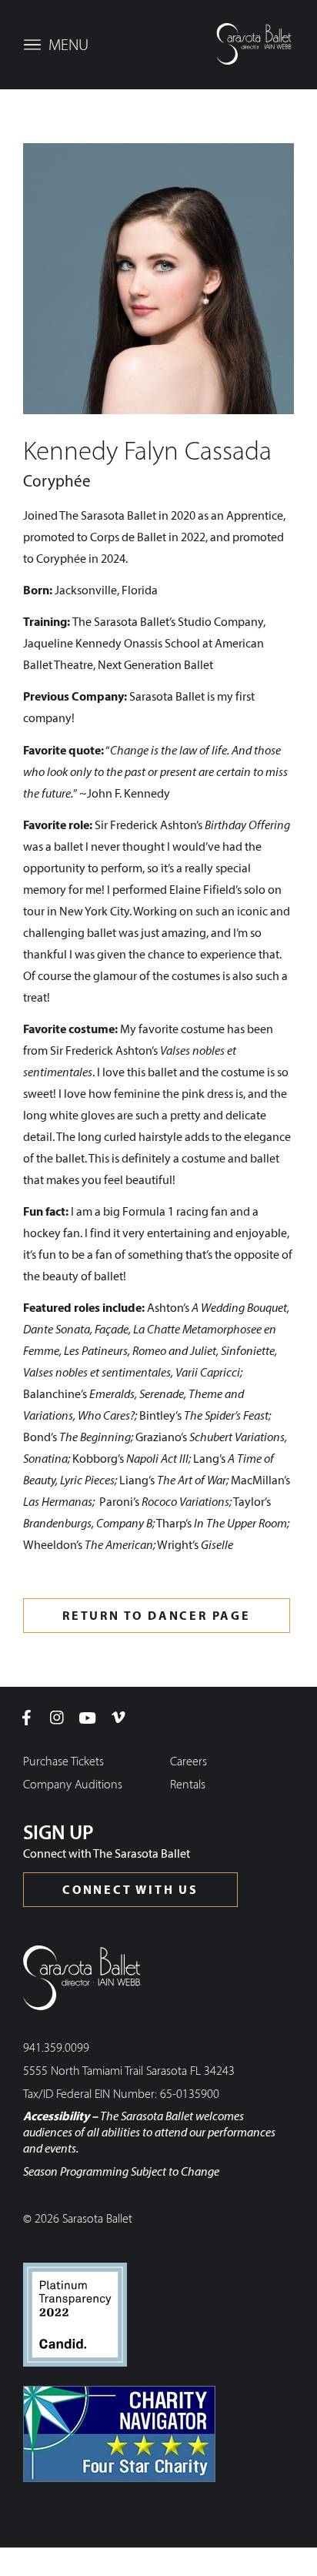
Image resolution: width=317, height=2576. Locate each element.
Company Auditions (73, 1785)
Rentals (188, 1785)
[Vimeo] (118, 1718)
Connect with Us (130, 1891)
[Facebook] (26, 1718)
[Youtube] (88, 1718)
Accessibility (56, 2117)
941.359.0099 (56, 2049)
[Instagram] (57, 1718)
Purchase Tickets (63, 1762)
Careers (189, 1762)
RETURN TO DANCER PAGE (157, 1617)
